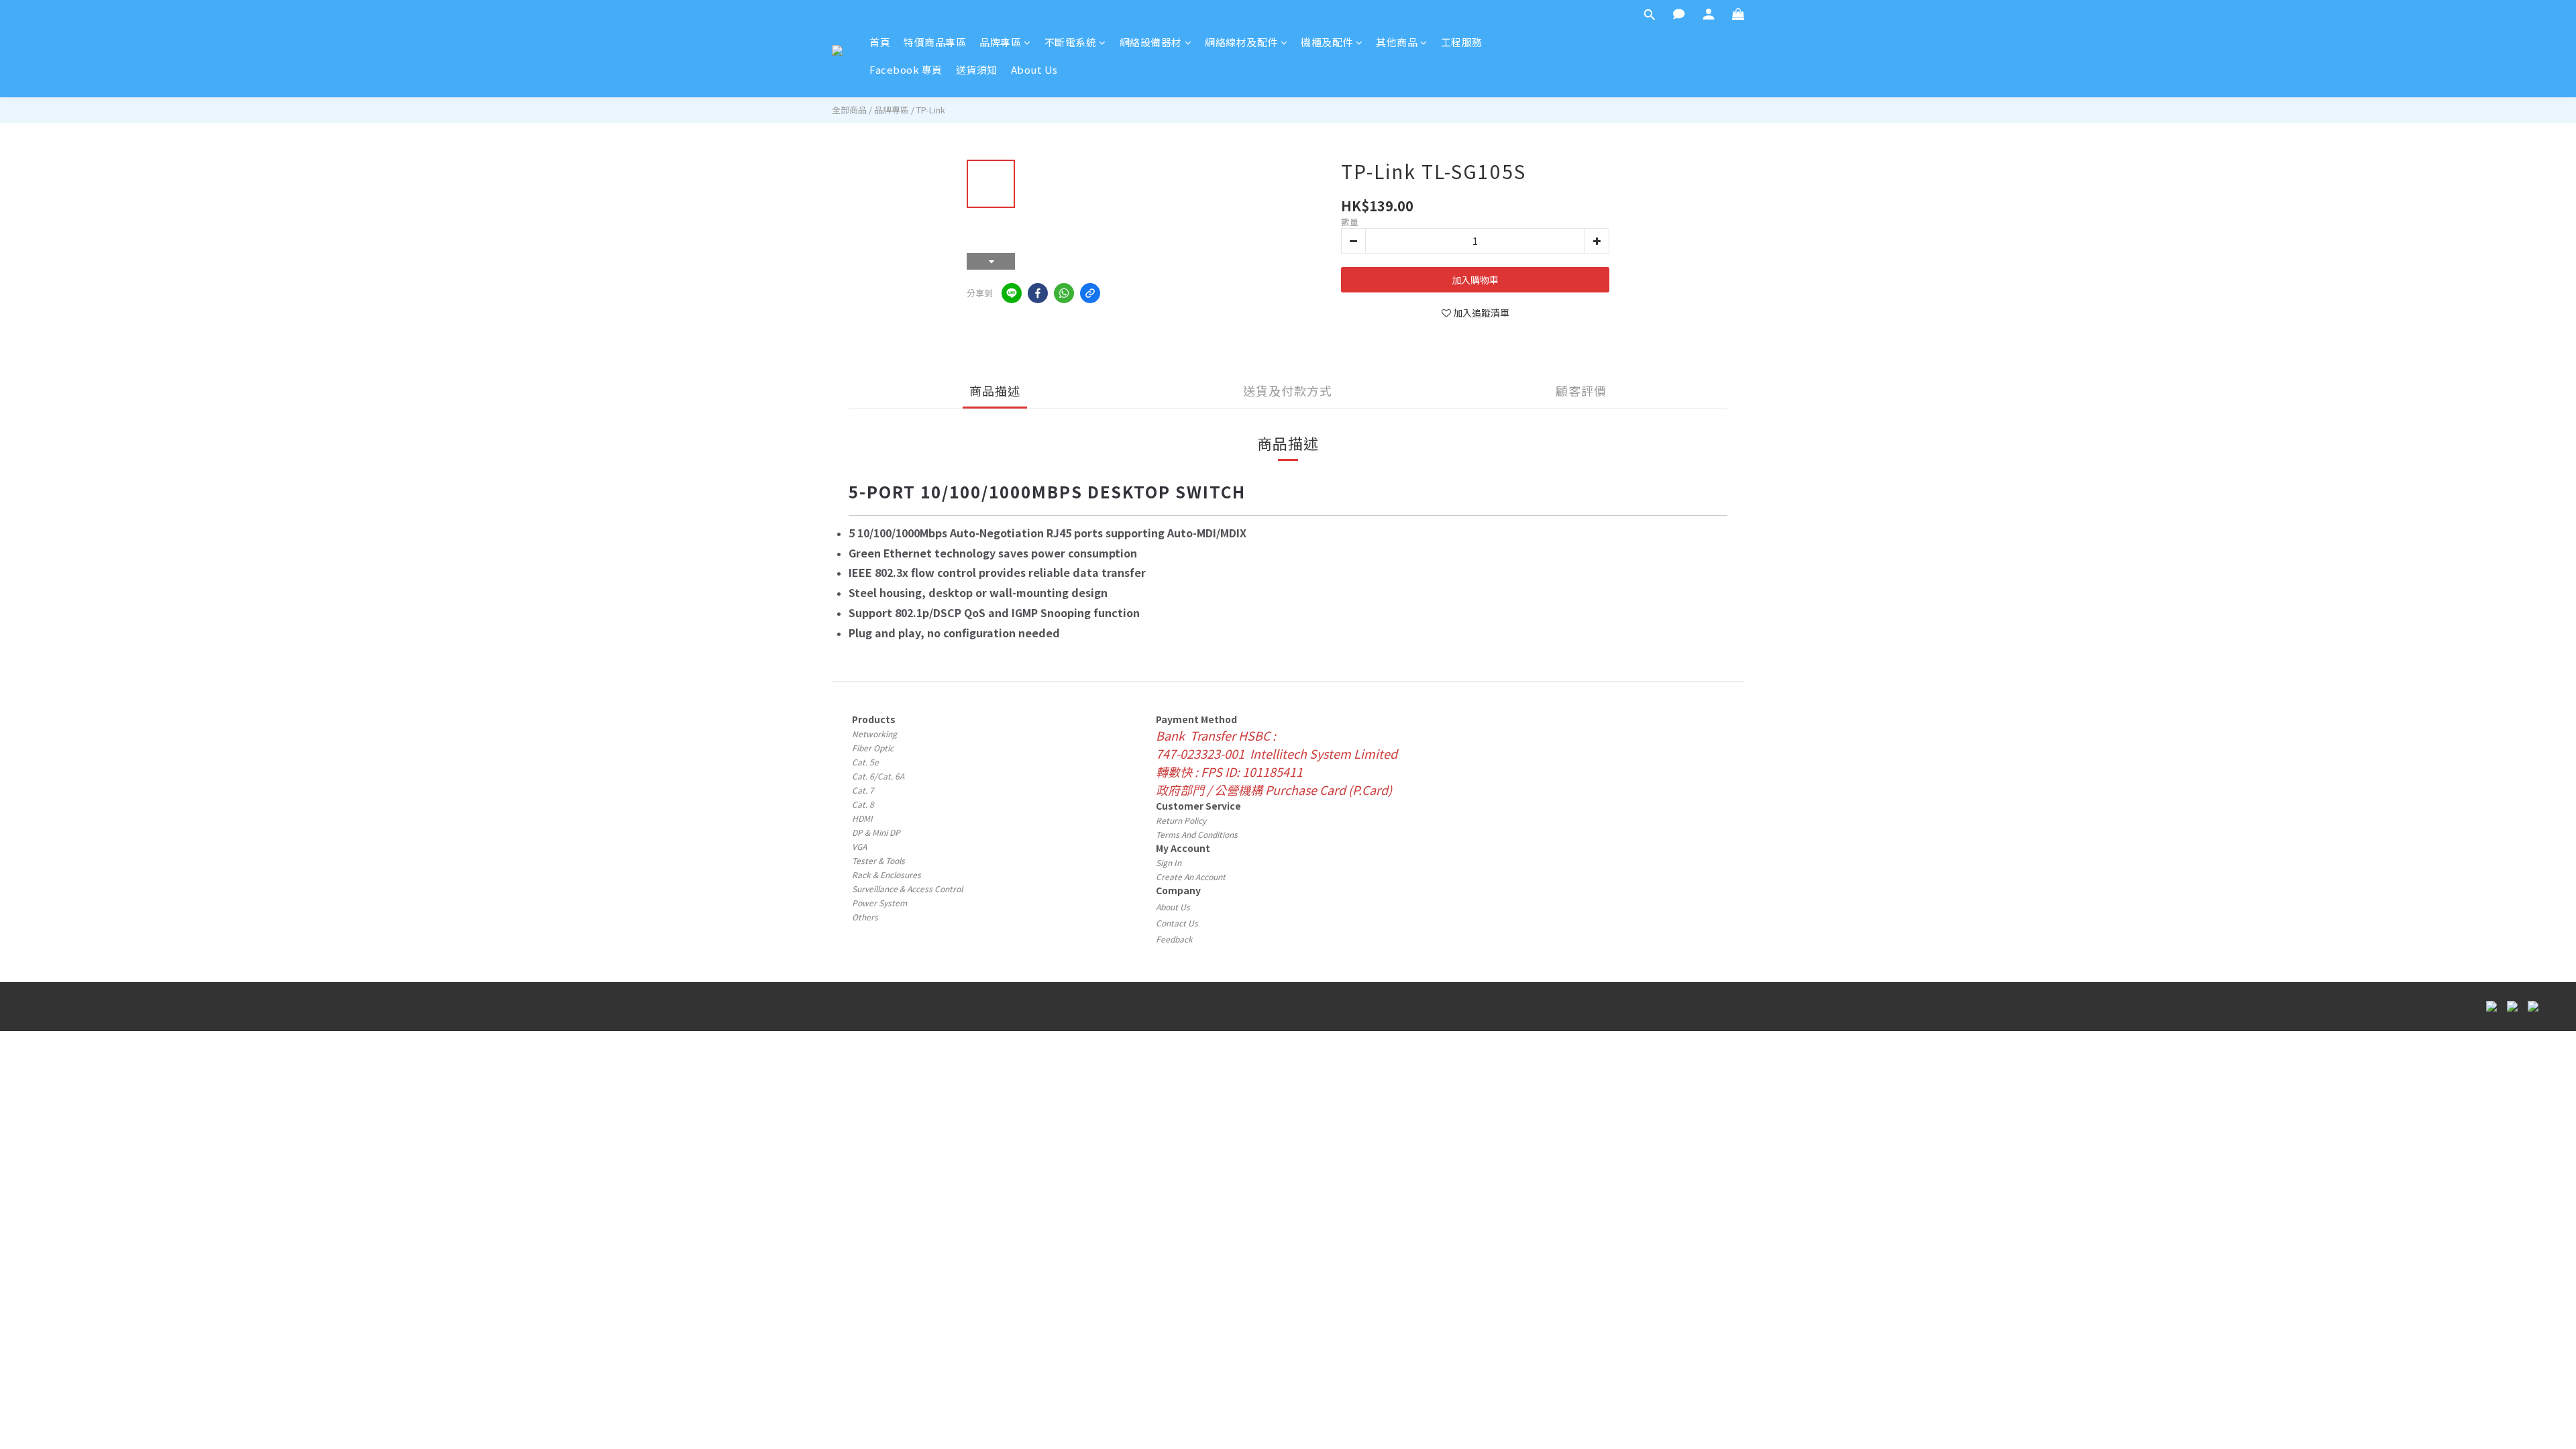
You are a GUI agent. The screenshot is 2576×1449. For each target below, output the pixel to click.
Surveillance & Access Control (907, 889)
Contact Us (1177, 923)
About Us (1034, 69)
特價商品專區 (935, 42)
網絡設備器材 (1151, 42)
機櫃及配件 (1327, 42)
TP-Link (931, 110)
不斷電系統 (1071, 42)
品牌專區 (1000, 42)
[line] (1012, 293)
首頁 (880, 42)
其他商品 (1397, 42)
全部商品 (849, 110)
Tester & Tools (878, 860)
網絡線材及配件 (1241, 42)
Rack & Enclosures (887, 874)
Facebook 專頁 (906, 69)
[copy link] (1090, 293)
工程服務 (1462, 42)
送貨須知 (977, 69)
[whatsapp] (1064, 293)
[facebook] (1038, 293)
